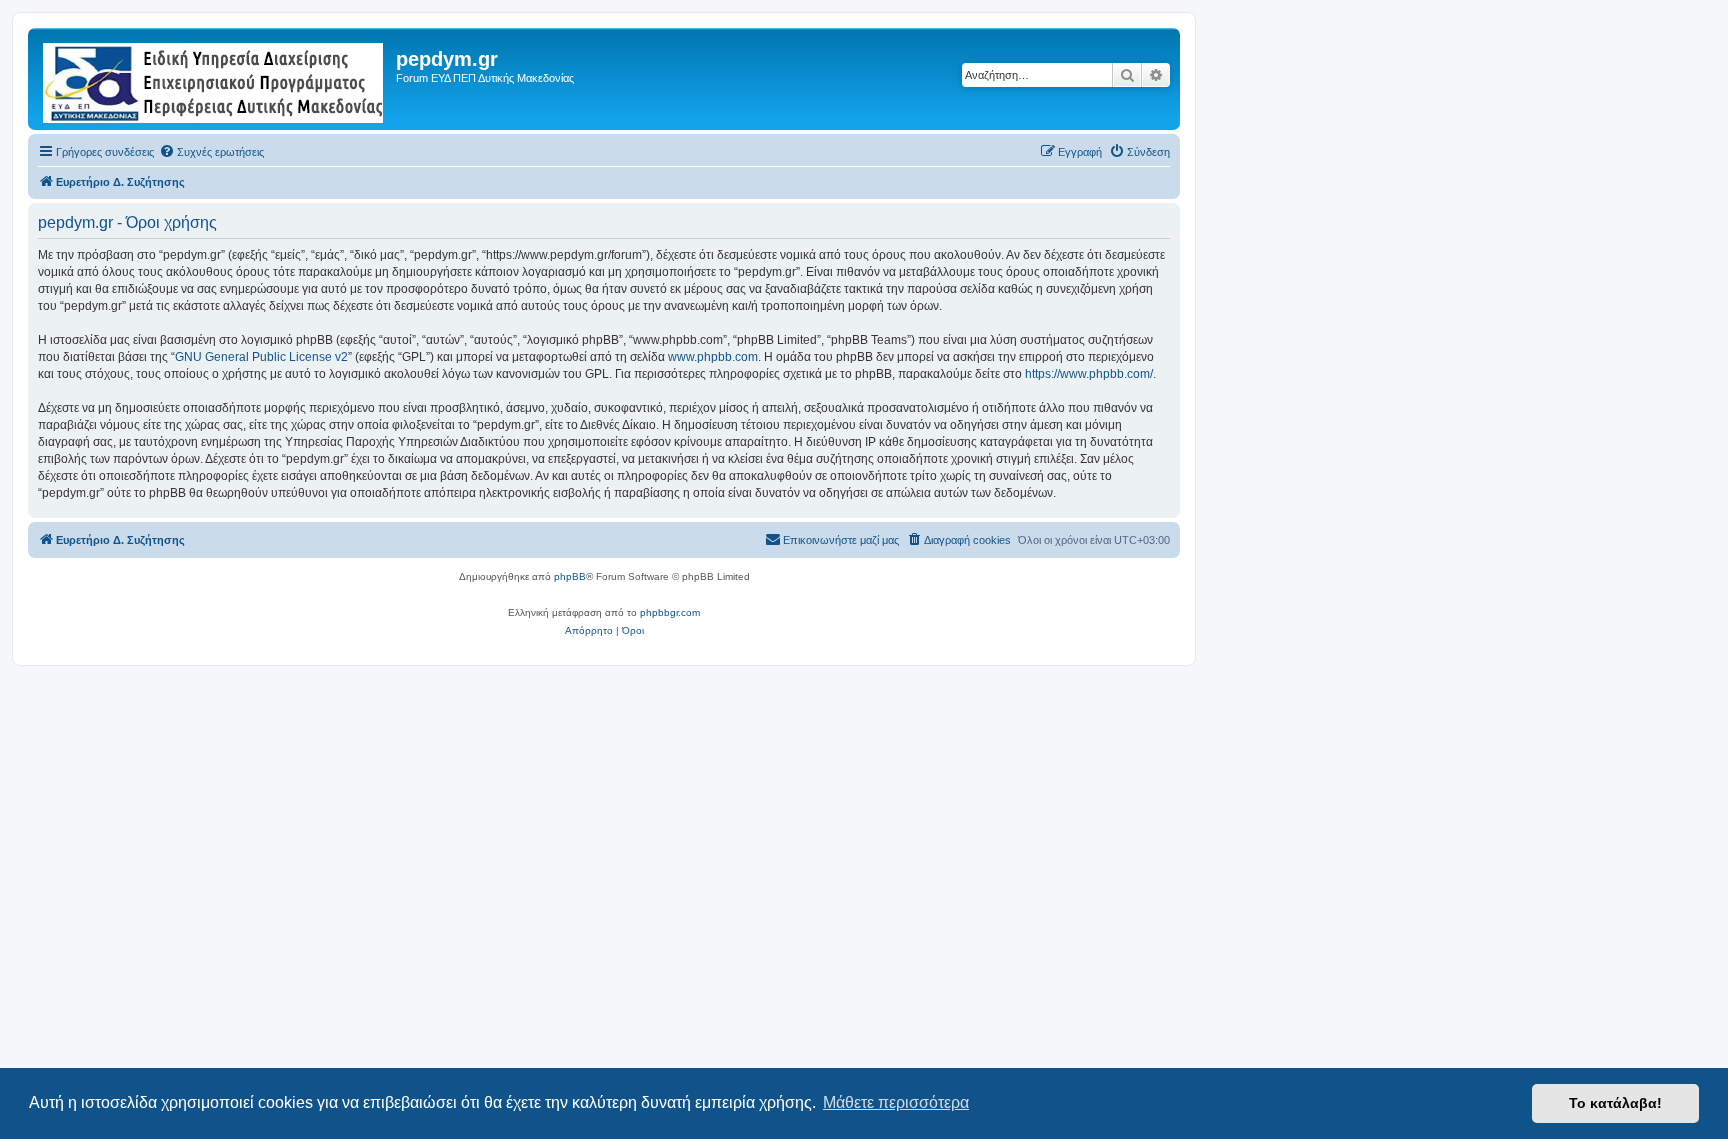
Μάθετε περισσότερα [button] (896, 1102)
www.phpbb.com (713, 357)
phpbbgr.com (670, 612)
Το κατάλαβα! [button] (1615, 1103)
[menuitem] (211, 152)
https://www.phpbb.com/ (1089, 374)
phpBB (570, 576)
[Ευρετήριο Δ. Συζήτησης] (214, 79)
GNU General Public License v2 (261, 357)
